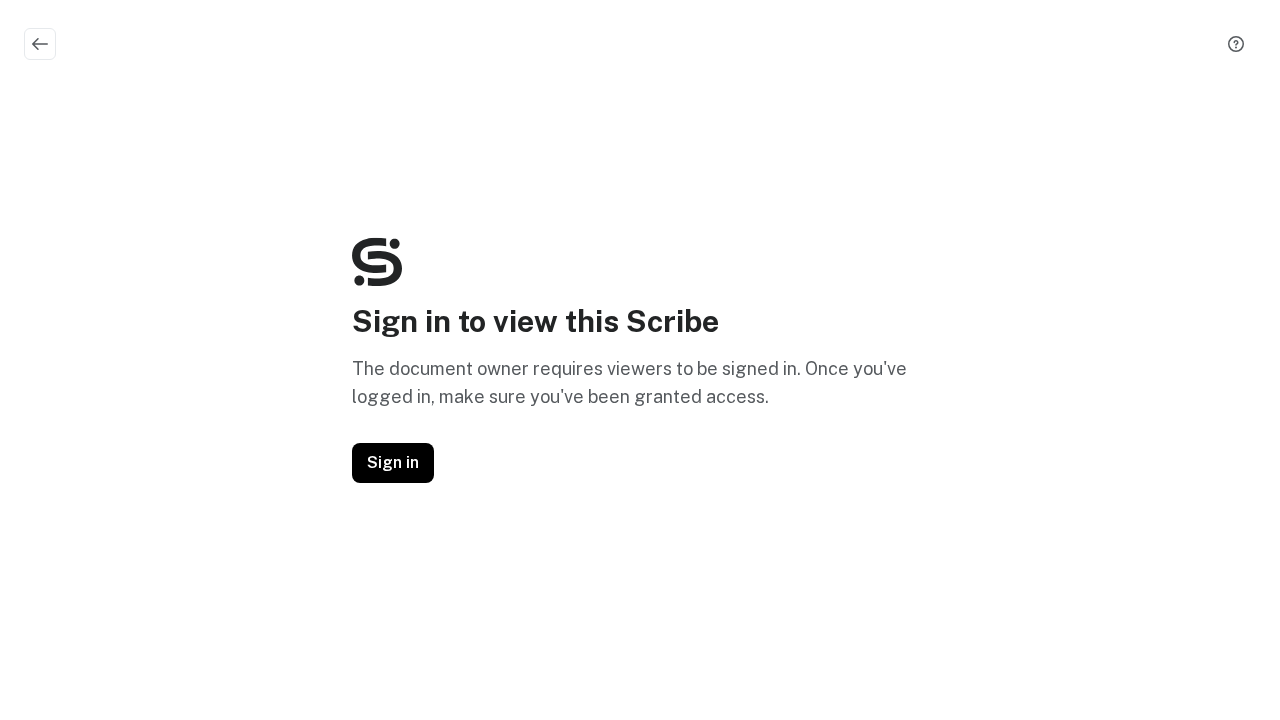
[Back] (40, 44)
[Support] (1236, 44)
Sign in (393, 462)
